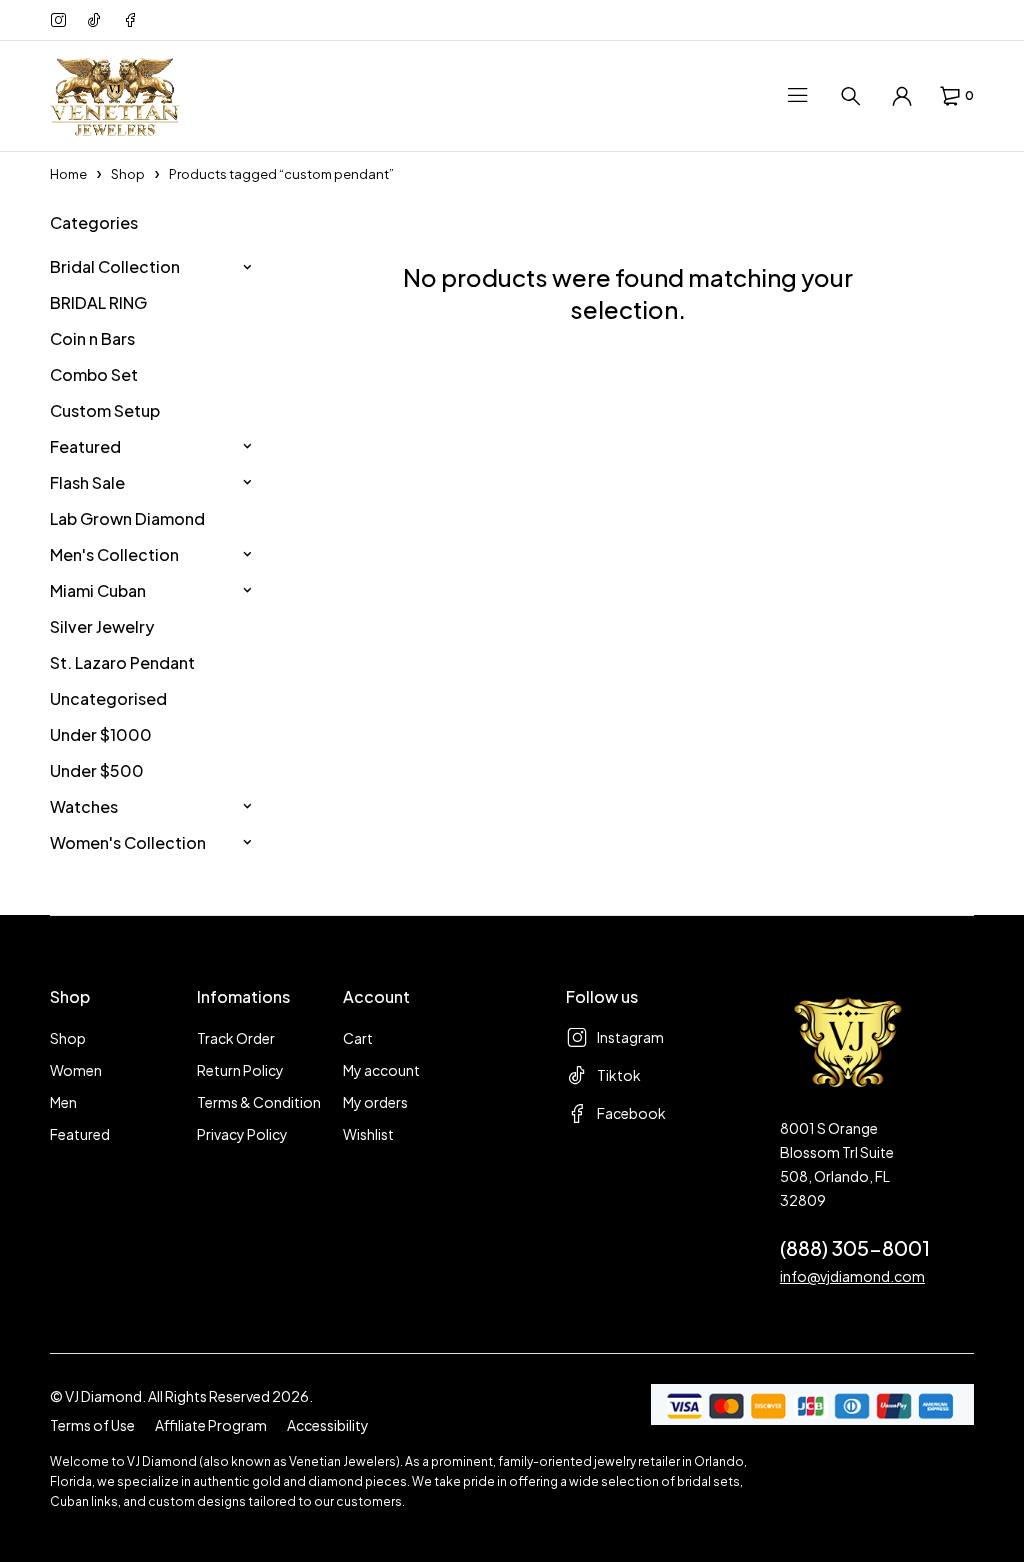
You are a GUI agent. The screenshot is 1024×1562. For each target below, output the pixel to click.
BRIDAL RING (98, 302)
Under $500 (97, 770)
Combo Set (94, 374)
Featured (85, 446)
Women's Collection (128, 842)
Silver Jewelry (102, 626)
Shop (128, 174)
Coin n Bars (92, 338)
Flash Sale (87, 482)
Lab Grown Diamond (127, 518)
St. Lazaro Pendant (122, 662)
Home (68, 174)
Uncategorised (108, 698)
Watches (84, 806)
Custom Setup (105, 410)
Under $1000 (101, 734)
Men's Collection (114, 554)
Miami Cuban (98, 590)
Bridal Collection (115, 266)
